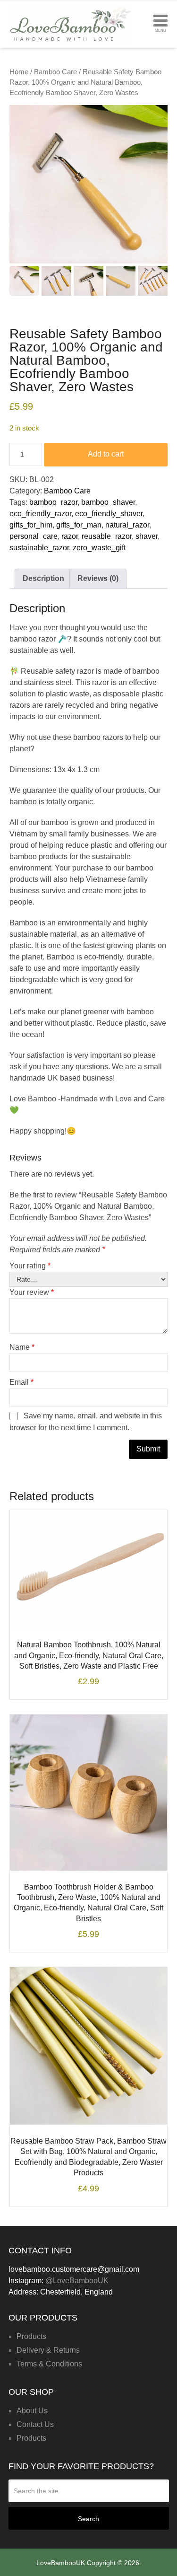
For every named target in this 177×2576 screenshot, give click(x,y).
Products (31, 2336)
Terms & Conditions (49, 2364)
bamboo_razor (53, 502)
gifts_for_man (79, 525)
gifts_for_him (31, 525)
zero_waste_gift (99, 548)
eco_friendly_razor (40, 514)
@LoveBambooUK (77, 2281)
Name (22, 1347)
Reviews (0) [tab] (98, 578)
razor (70, 536)
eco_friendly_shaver (109, 514)
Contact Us (35, 2424)
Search (88, 2519)
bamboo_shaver (108, 502)
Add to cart (106, 454)
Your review (32, 1292)
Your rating (30, 1266)
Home (19, 72)
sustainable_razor (39, 548)
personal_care (34, 536)
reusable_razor (107, 536)
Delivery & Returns (48, 2350)
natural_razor (127, 525)
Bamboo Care (55, 72)
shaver (147, 536)
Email (21, 1382)
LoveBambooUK (61, 2563)
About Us (32, 2411)
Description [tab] (43, 578)
